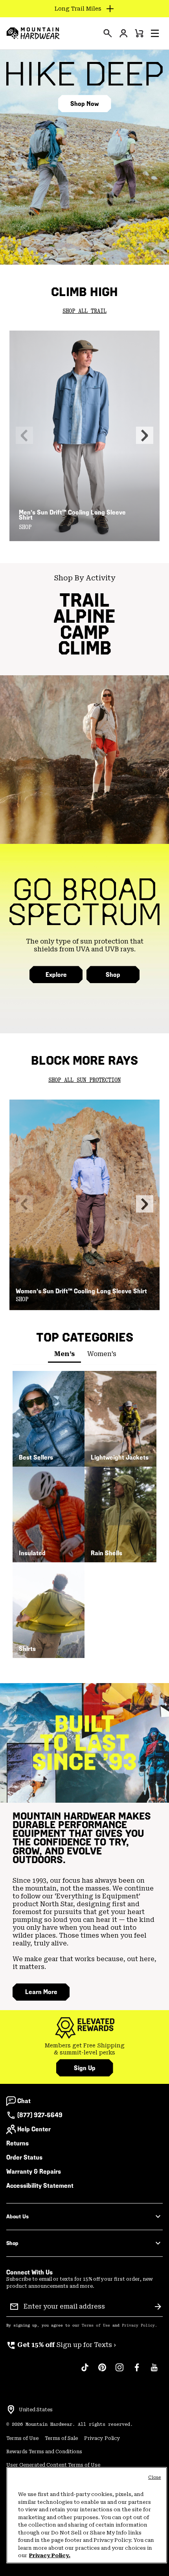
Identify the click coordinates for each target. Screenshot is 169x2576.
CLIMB (85, 648)
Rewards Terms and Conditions (44, 2452)
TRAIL (84, 600)
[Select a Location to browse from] (11, 2410)
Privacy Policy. (50, 2555)
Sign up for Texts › (61, 2345)
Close (155, 2477)
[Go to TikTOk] (85, 2371)
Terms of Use (96, 2325)
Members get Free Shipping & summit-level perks (85, 2049)
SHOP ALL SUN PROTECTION (84, 1080)
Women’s (102, 1354)
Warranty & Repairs (34, 2172)
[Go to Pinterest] (102, 2371)
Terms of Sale (61, 2438)
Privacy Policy (138, 2325)
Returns (17, 2143)
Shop (113, 975)
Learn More (41, 1992)
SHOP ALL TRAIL (84, 311)
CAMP (85, 632)
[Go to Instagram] (119, 2371)
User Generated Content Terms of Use (53, 2465)
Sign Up (85, 2068)
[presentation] (108, 33)
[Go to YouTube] (154, 2371)
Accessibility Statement (40, 2186)
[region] (87, 2515)
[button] (155, 33)
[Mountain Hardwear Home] (33, 33)
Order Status (24, 2157)
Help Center (34, 2129)
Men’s (64, 1354)
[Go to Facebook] (137, 2371)
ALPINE (84, 616)
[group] (84, 2049)
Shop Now (84, 104)
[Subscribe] (158, 2307)
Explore (56, 975)
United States (36, 2410)
